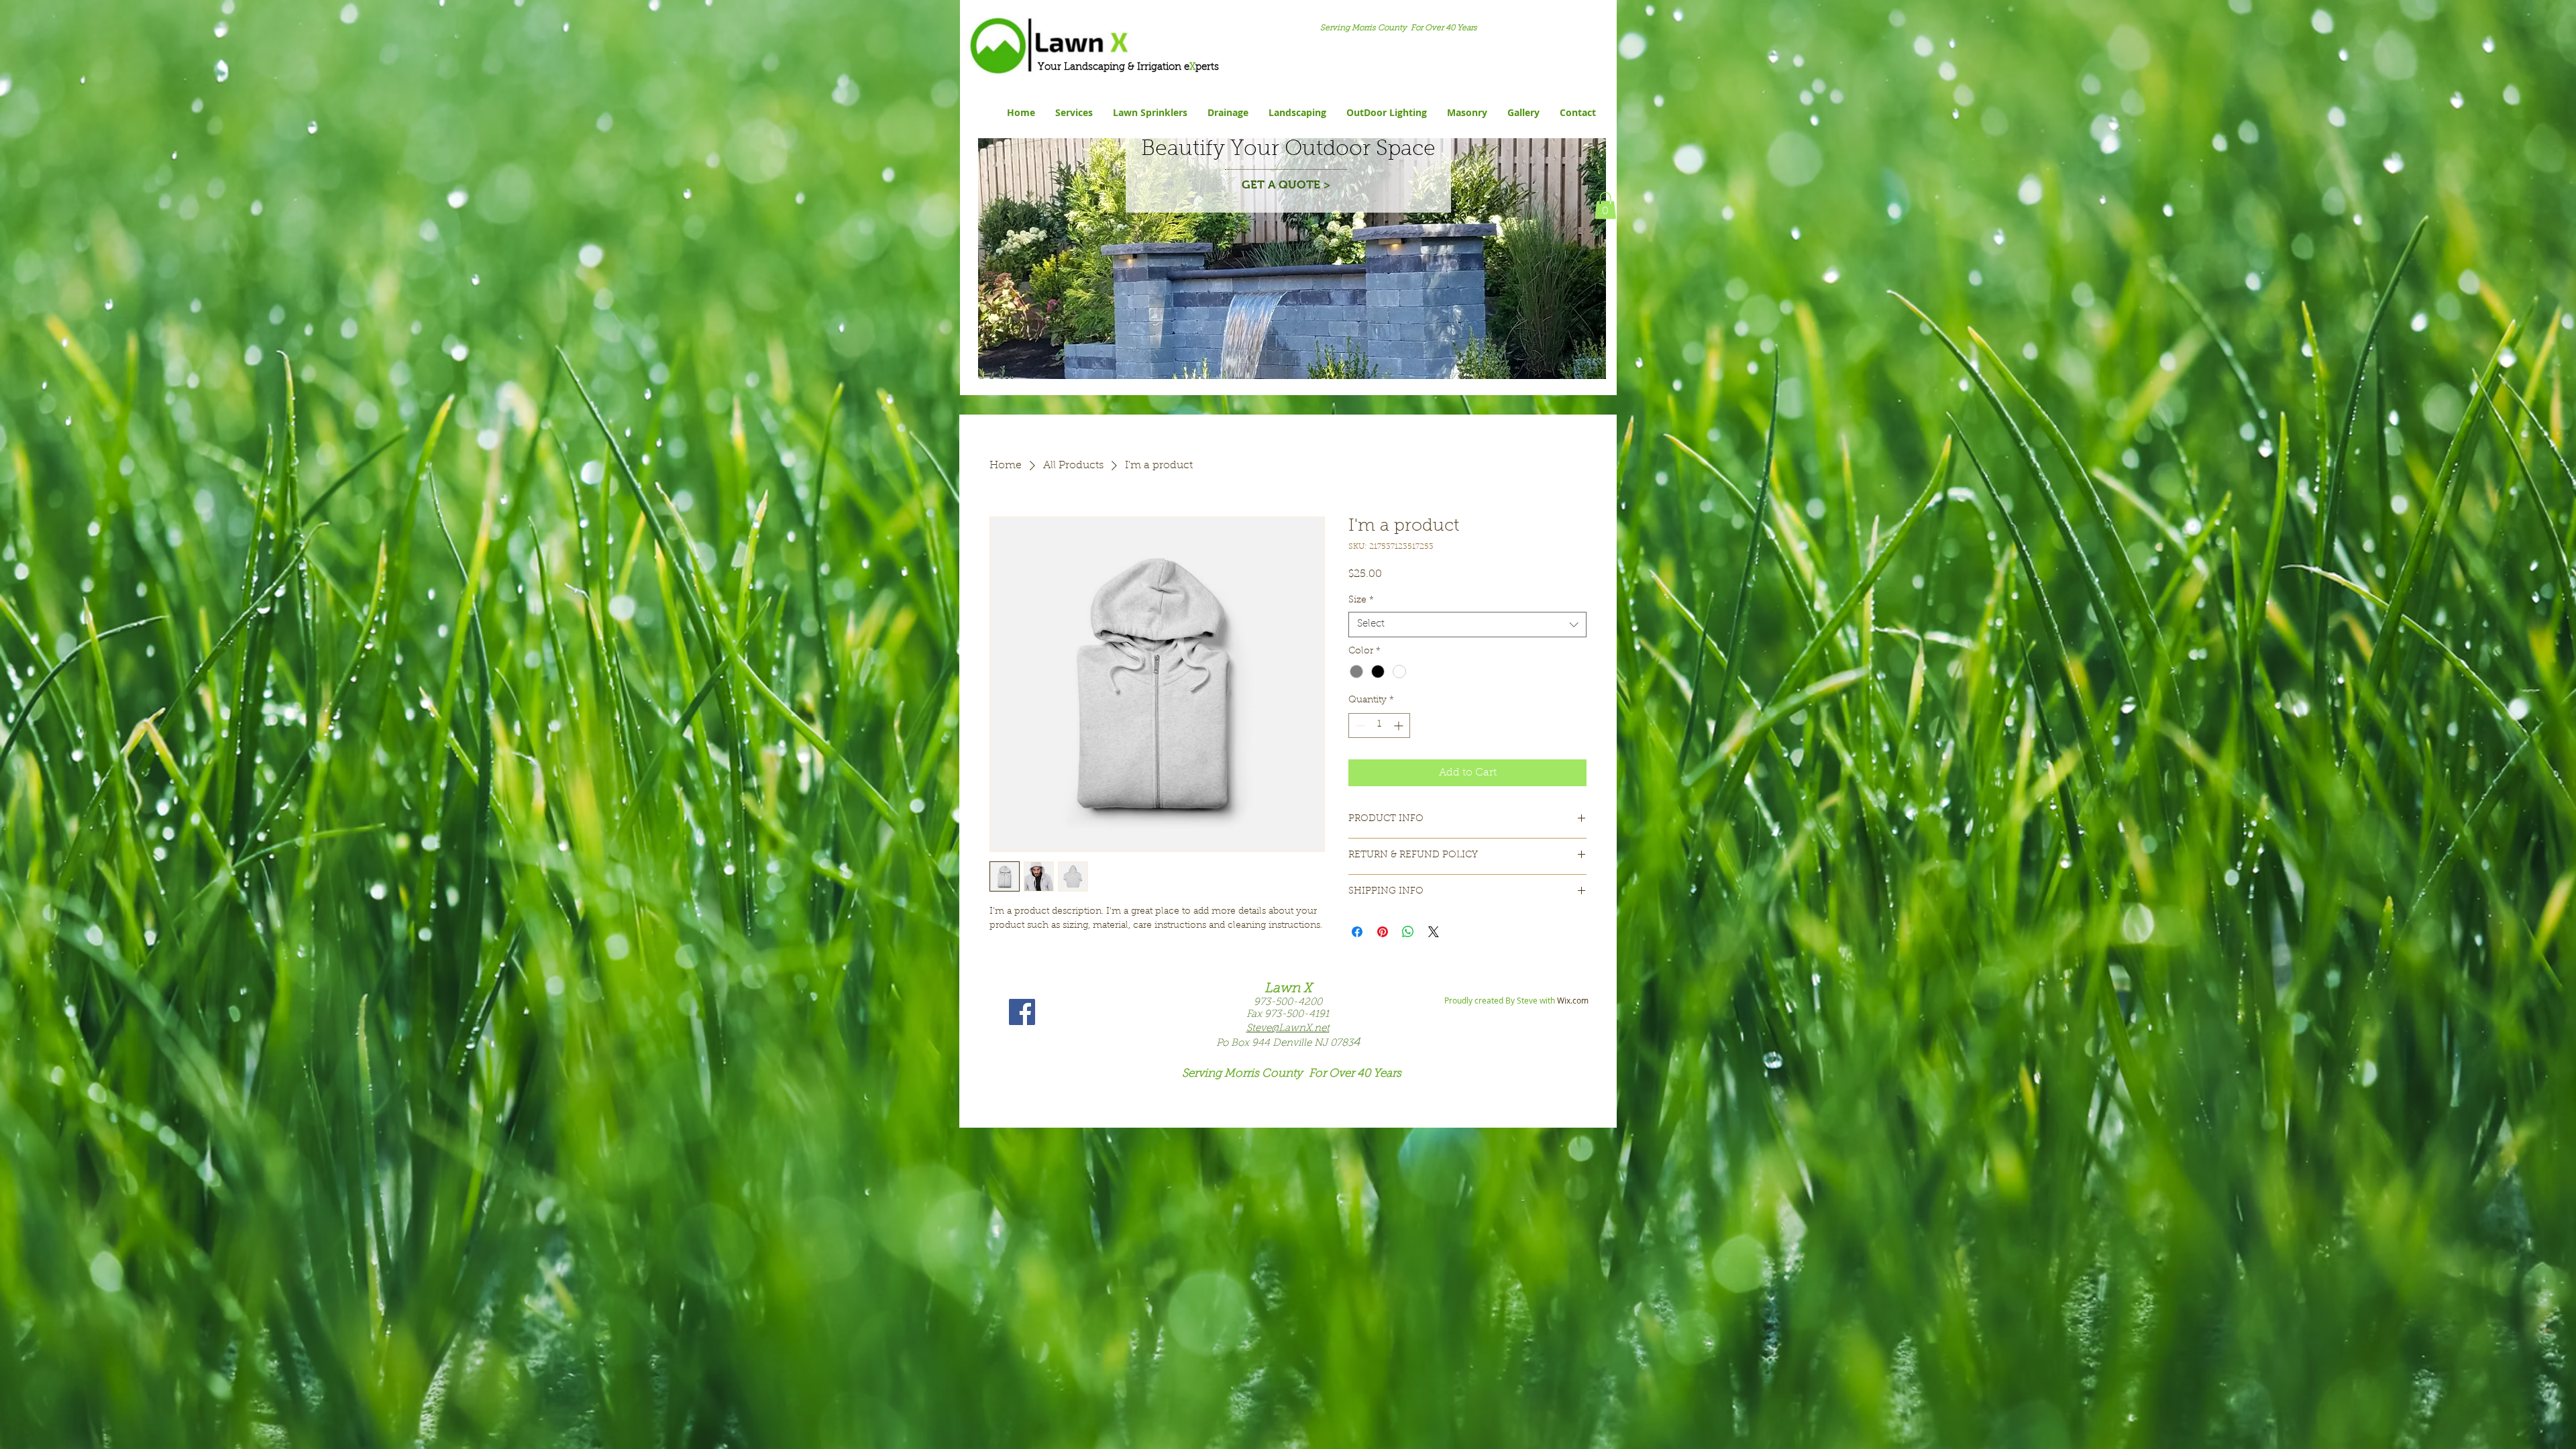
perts (1207, 67)
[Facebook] (1022, 1012)
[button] (1605, 206)
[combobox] (1467, 625)
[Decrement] (1359, 726)
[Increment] (1400, 726)
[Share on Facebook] (1357, 932)
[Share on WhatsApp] (1408, 932)
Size (1361, 600)
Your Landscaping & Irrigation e (1112, 67)
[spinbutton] (1379, 726)
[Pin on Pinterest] (1383, 932)
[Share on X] (1434, 932)
